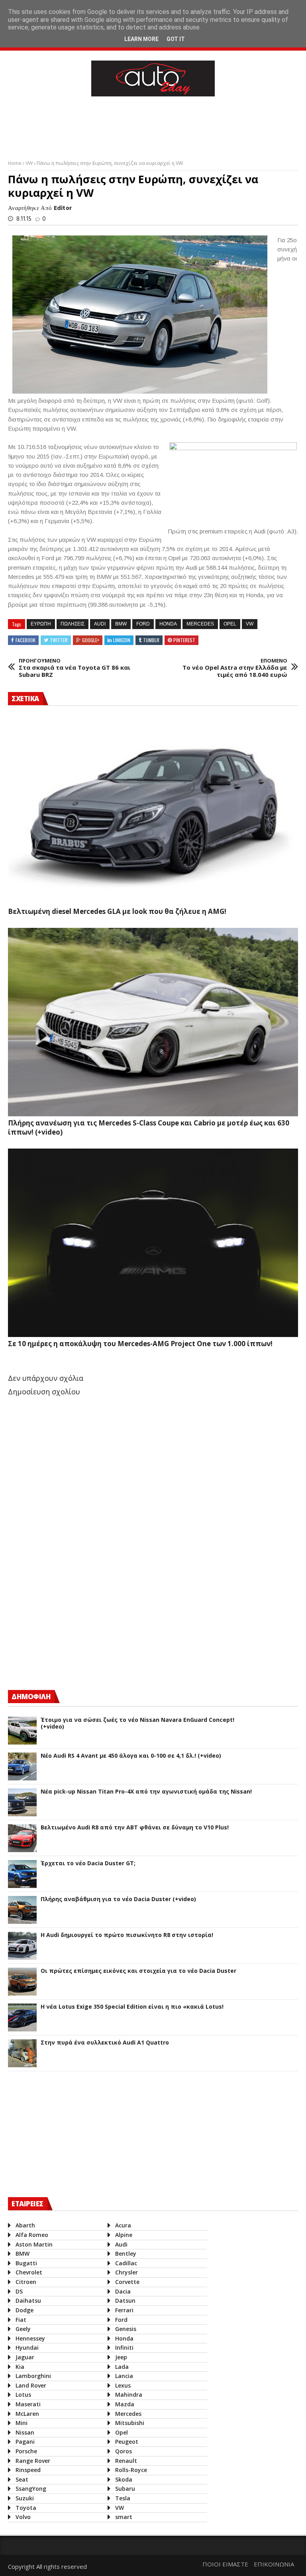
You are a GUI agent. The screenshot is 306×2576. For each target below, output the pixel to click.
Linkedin (122, 640)
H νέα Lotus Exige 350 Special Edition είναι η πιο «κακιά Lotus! (132, 2007)
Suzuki (25, 2498)
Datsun (125, 2301)
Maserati (28, 2404)
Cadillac (126, 2263)
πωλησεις (73, 624)
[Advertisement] (153, 126)
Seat (22, 2479)
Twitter (59, 640)
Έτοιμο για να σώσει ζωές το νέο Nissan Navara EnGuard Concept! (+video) (137, 1723)
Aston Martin (34, 2244)
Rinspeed (28, 2470)
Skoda (124, 2479)
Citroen (26, 2282)
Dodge (25, 2310)
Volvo (23, 2517)
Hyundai (27, 2348)
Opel (230, 624)
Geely (23, 2329)
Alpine (124, 2235)
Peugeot (127, 2442)
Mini (22, 2423)
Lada (122, 2367)
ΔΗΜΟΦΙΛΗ (31, 1697)
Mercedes (200, 624)
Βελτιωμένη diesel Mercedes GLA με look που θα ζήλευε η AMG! (117, 911)
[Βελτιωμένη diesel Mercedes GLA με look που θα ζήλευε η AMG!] (153, 810)
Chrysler (127, 2272)
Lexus (123, 2385)
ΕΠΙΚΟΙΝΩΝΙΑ (274, 2564)
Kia (20, 2367)
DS (19, 2291)
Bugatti (26, 2263)
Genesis (126, 2329)
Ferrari (124, 2310)
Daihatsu (28, 2301)
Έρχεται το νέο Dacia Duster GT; (88, 1863)
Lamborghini (33, 2376)
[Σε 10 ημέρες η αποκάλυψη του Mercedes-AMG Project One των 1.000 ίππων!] (153, 1243)
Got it (176, 39)
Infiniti (124, 2348)
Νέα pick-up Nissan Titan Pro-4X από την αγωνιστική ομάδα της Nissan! (146, 1792)
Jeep (121, 2357)
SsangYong (31, 2489)
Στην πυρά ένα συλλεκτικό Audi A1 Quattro (105, 2043)
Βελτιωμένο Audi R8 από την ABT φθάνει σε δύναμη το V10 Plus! (135, 1828)
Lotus (23, 2395)
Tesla (123, 2498)
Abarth (25, 2225)
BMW (121, 624)
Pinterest (184, 640)
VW (30, 163)
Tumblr (151, 640)
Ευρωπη (41, 624)
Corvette (127, 2282)
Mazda (125, 2404)
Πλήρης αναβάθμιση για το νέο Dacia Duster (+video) (118, 1899)
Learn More (141, 39)
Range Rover (33, 2461)
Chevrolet (29, 2272)
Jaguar (25, 2357)
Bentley (126, 2254)
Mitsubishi (130, 2423)
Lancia (124, 2376)
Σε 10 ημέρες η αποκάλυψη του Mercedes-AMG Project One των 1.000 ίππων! (140, 1344)
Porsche (26, 2451)
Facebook (25, 640)
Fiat (21, 2320)
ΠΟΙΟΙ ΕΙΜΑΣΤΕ (225, 2564)
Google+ (91, 640)
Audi (100, 624)
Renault (126, 2461)
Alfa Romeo (32, 2235)
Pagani (25, 2442)
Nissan (25, 2432)
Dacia (123, 2291)
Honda (168, 624)
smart (124, 2517)
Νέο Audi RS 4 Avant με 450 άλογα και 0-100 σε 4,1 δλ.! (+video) (131, 1756)
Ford (143, 624)
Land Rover (31, 2385)
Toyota (26, 2508)
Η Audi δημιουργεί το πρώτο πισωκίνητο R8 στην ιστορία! (127, 1935)
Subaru (125, 2489)
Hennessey (30, 2338)
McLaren (27, 2414)
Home (15, 163)
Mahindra (129, 2395)
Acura (123, 2225)
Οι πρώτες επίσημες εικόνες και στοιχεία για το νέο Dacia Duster (138, 1971)
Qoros (124, 2451)
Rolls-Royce (131, 2470)
